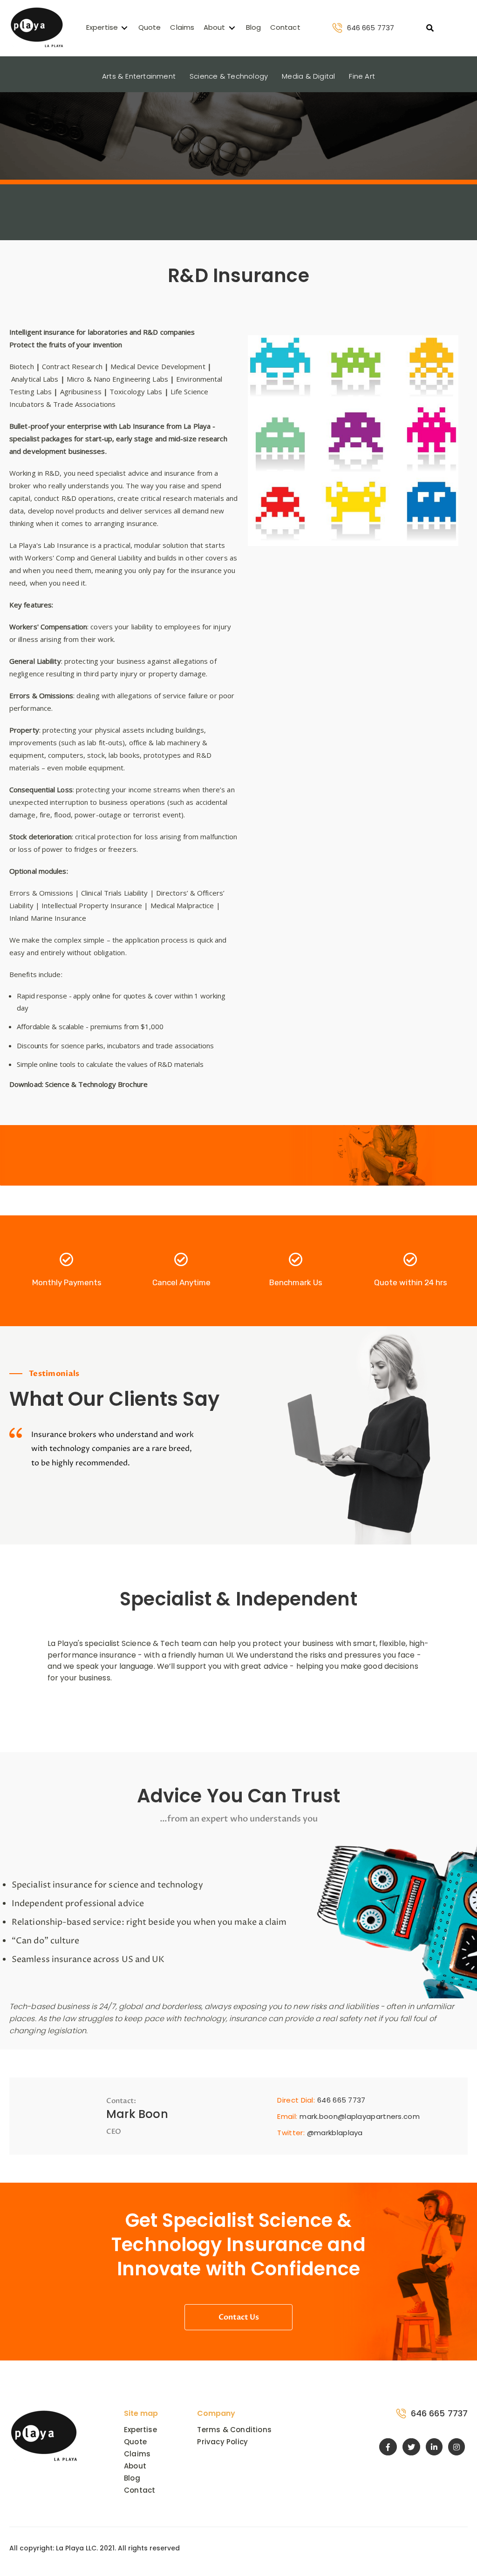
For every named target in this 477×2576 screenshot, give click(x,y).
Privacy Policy (222, 2442)
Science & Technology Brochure (96, 1084)
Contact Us (239, 2317)
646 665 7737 (371, 28)
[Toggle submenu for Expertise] (124, 28)
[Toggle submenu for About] (232, 28)
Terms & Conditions (234, 2430)
